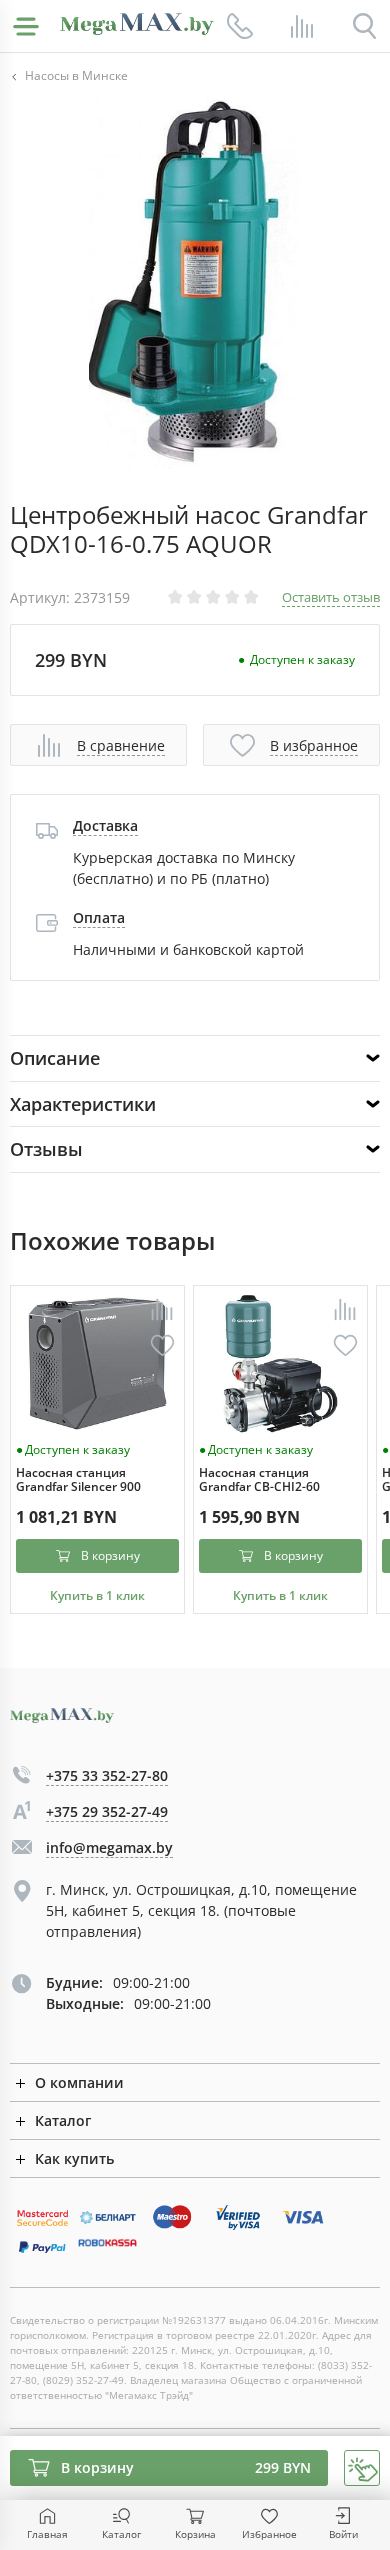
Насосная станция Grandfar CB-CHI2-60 (259, 1480)
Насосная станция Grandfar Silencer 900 (78, 1480)
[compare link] (302, 26)
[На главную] (137, 24)
